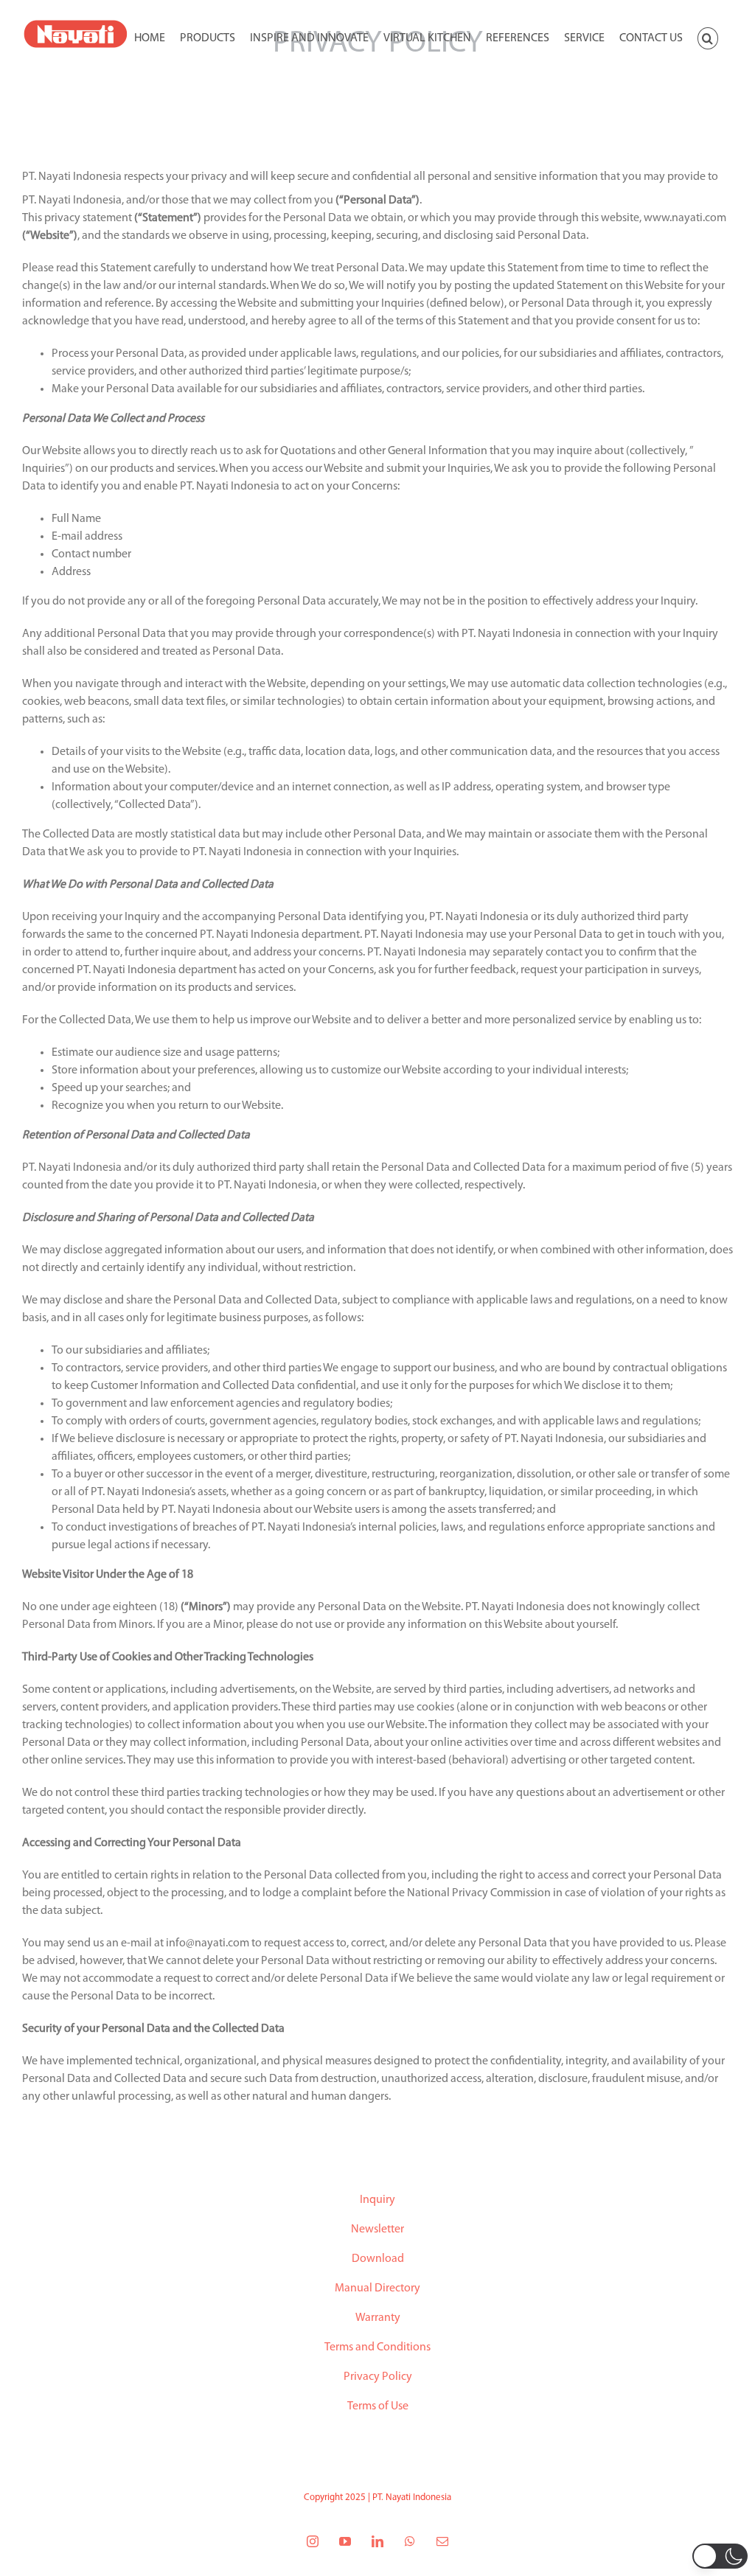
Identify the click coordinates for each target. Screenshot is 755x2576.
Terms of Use (378, 2406)
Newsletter (377, 2229)
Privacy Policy (378, 2377)
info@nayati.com (208, 1943)
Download (378, 2259)
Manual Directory (377, 2288)
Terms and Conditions (377, 2347)
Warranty (378, 2318)
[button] (708, 37)
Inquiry (377, 2200)
